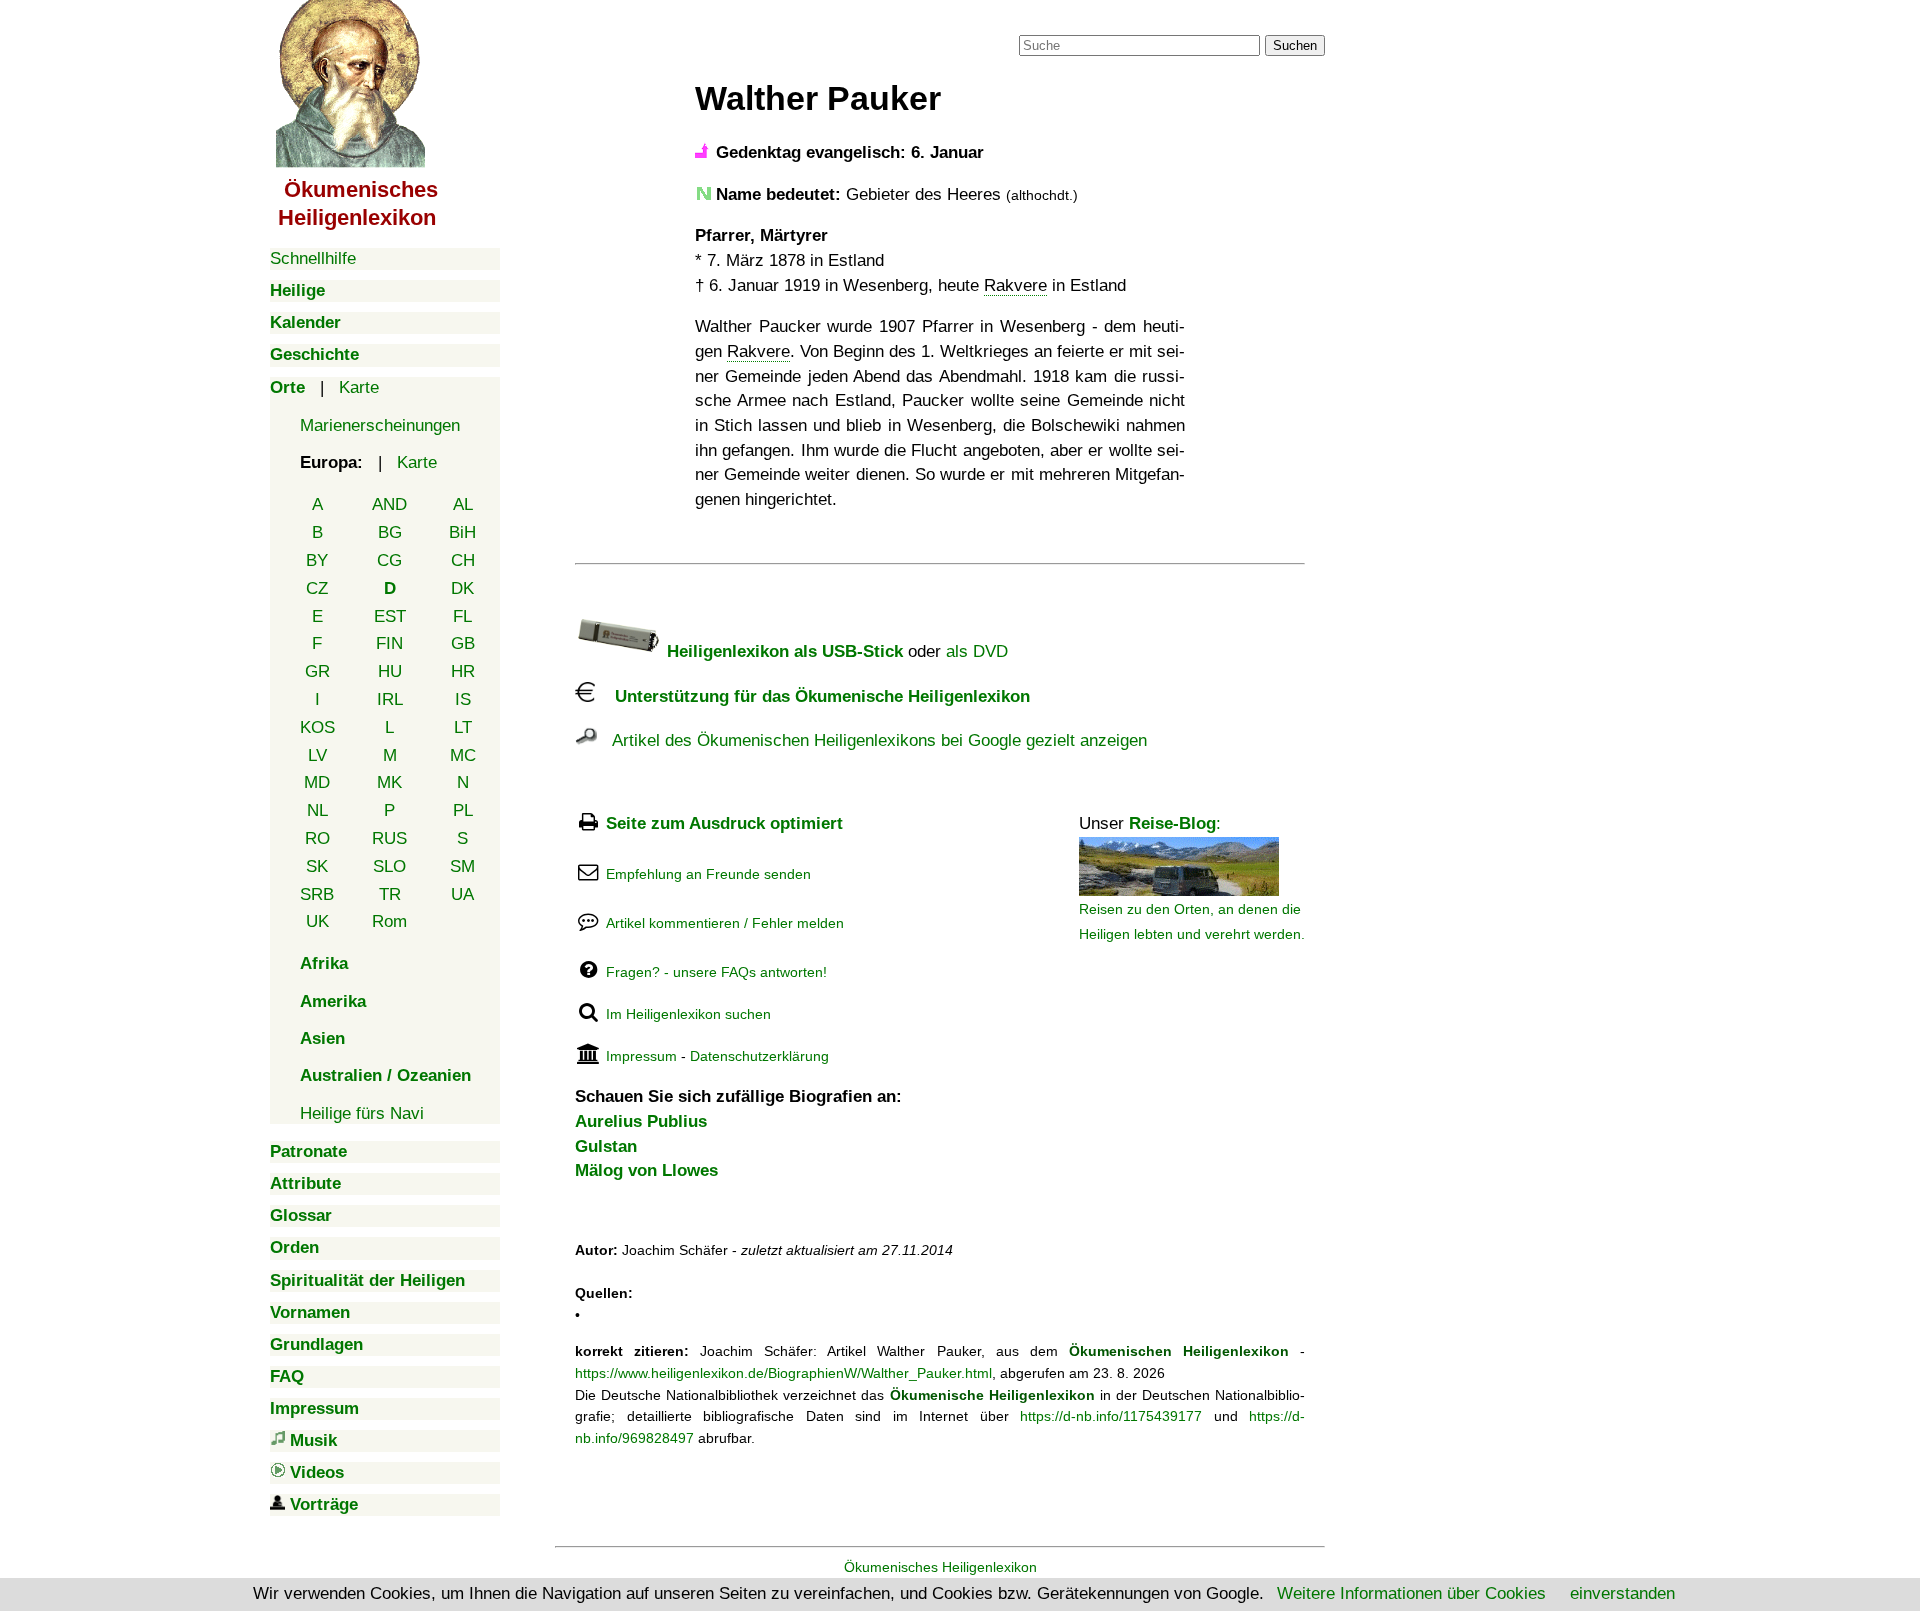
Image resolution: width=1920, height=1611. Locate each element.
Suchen (1295, 45)
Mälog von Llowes (646, 1170)
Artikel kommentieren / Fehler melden (725, 923)
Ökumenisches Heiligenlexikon (940, 1567)
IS (463, 699)
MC (463, 755)
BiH (462, 532)
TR (390, 894)
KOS (317, 727)
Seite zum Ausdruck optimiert (724, 823)
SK (317, 866)
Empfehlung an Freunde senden (708, 874)
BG (390, 532)
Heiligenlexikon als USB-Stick (782, 651)
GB (463, 643)
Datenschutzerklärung (759, 1056)
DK (462, 588)
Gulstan (606, 1146)
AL (463, 504)
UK (317, 921)
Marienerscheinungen (380, 425)
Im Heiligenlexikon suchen (688, 1014)
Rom (389, 921)
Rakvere (1015, 285)
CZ (317, 588)
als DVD (977, 651)
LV (317, 755)
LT (463, 727)
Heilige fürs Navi (362, 1113)
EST (390, 616)
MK (389, 782)
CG (389, 560)
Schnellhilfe (313, 258)
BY (317, 560)
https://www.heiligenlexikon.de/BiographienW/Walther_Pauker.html (783, 1373)
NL (317, 810)
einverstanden (1622, 1593)
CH (463, 560)
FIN (389, 643)
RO (317, 838)
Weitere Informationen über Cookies (1411, 1593)
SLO (389, 866)
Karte (359, 387)
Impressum (641, 1056)
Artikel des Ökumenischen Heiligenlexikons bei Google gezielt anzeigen (872, 740)
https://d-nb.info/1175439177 (1111, 1416)
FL (462, 616)
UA (462, 894)
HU (390, 671)
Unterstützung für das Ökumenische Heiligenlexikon (812, 696)
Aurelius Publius (641, 1121)
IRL (390, 699)
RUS (389, 838)
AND (389, 504)
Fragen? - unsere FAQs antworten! (716, 972)
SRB (317, 894)
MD (317, 782)
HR (463, 671)
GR (317, 671)
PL (463, 810)
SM (462, 866)
